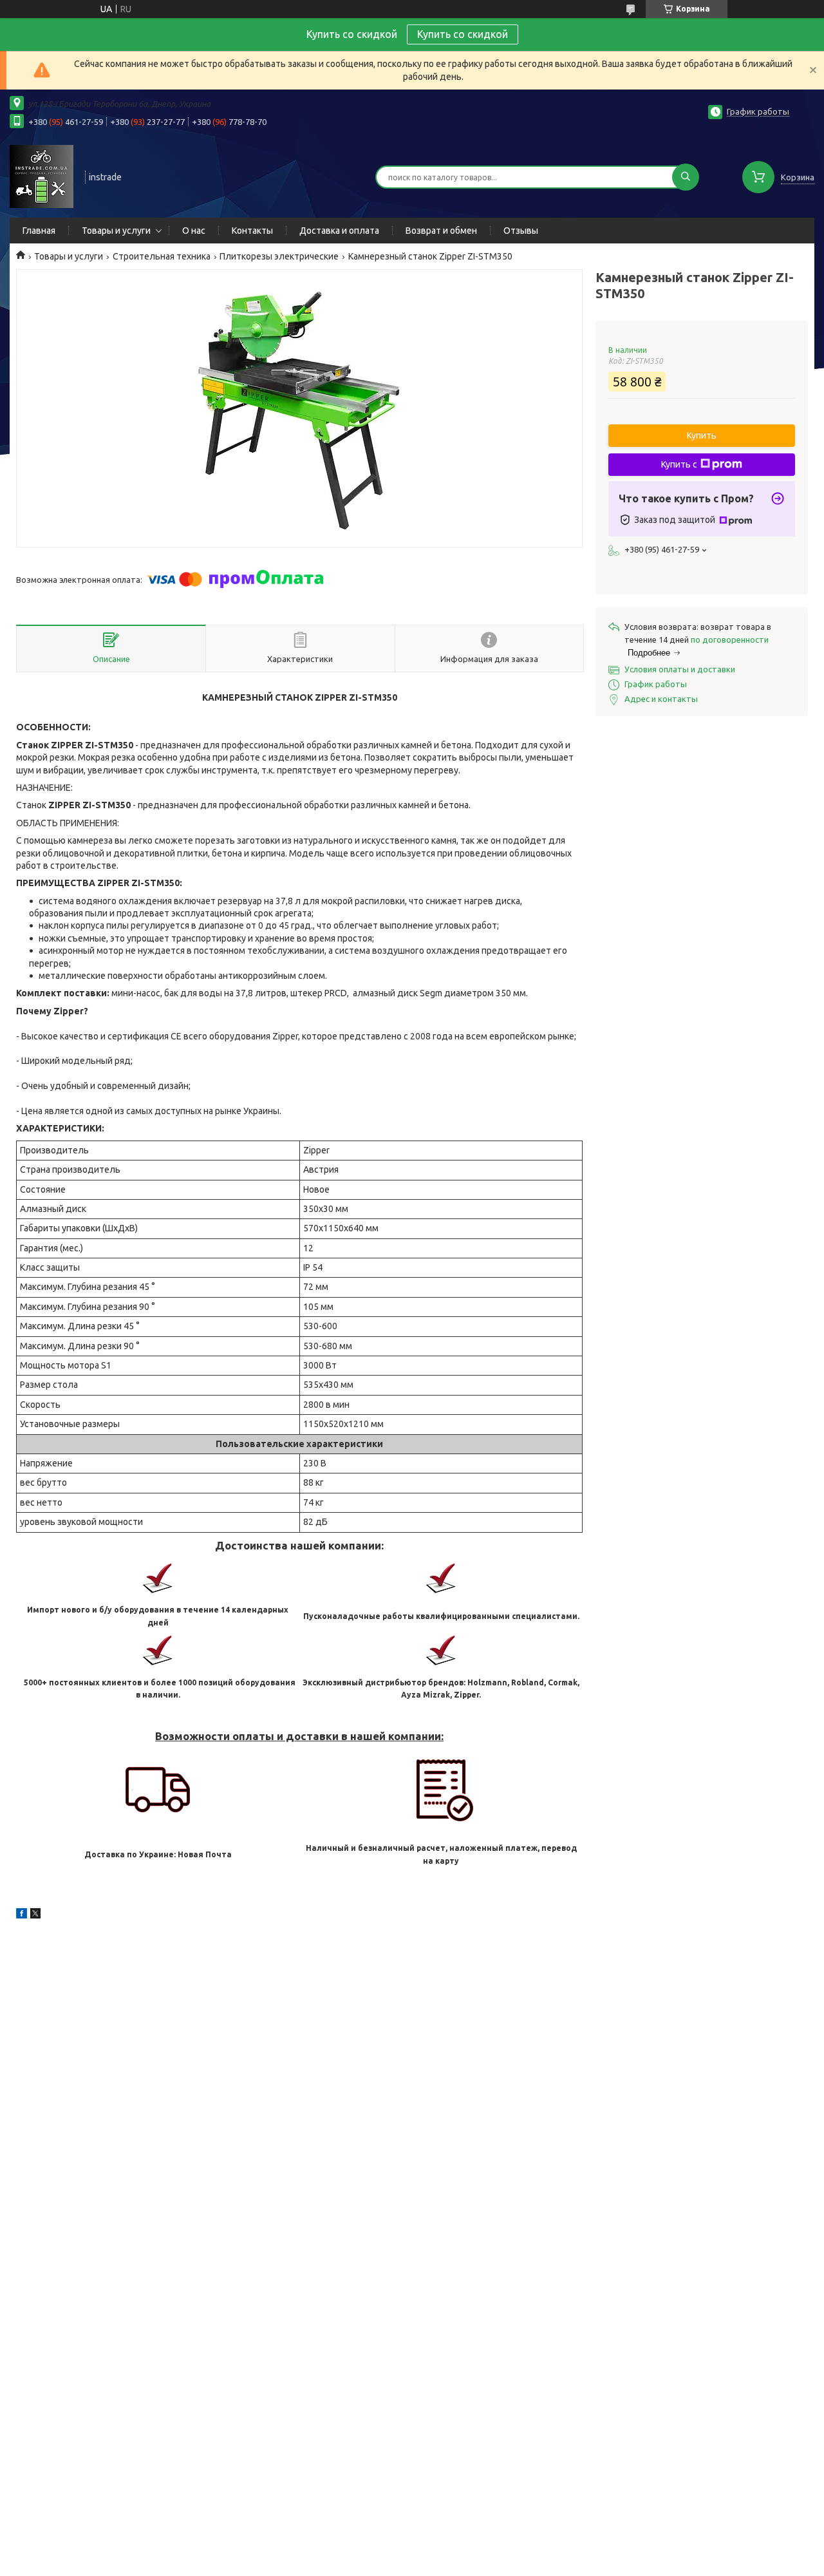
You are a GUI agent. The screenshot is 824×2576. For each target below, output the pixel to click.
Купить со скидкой (463, 34)
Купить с (679, 464)
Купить (702, 435)
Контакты (252, 231)
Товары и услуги (116, 231)
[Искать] (686, 177)
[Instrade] (42, 176)
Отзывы (521, 231)
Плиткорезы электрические (279, 256)
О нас (194, 231)
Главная (39, 231)
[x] (35, 1915)
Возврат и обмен (441, 231)
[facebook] (22, 1915)
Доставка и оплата (339, 231)
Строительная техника (162, 256)
